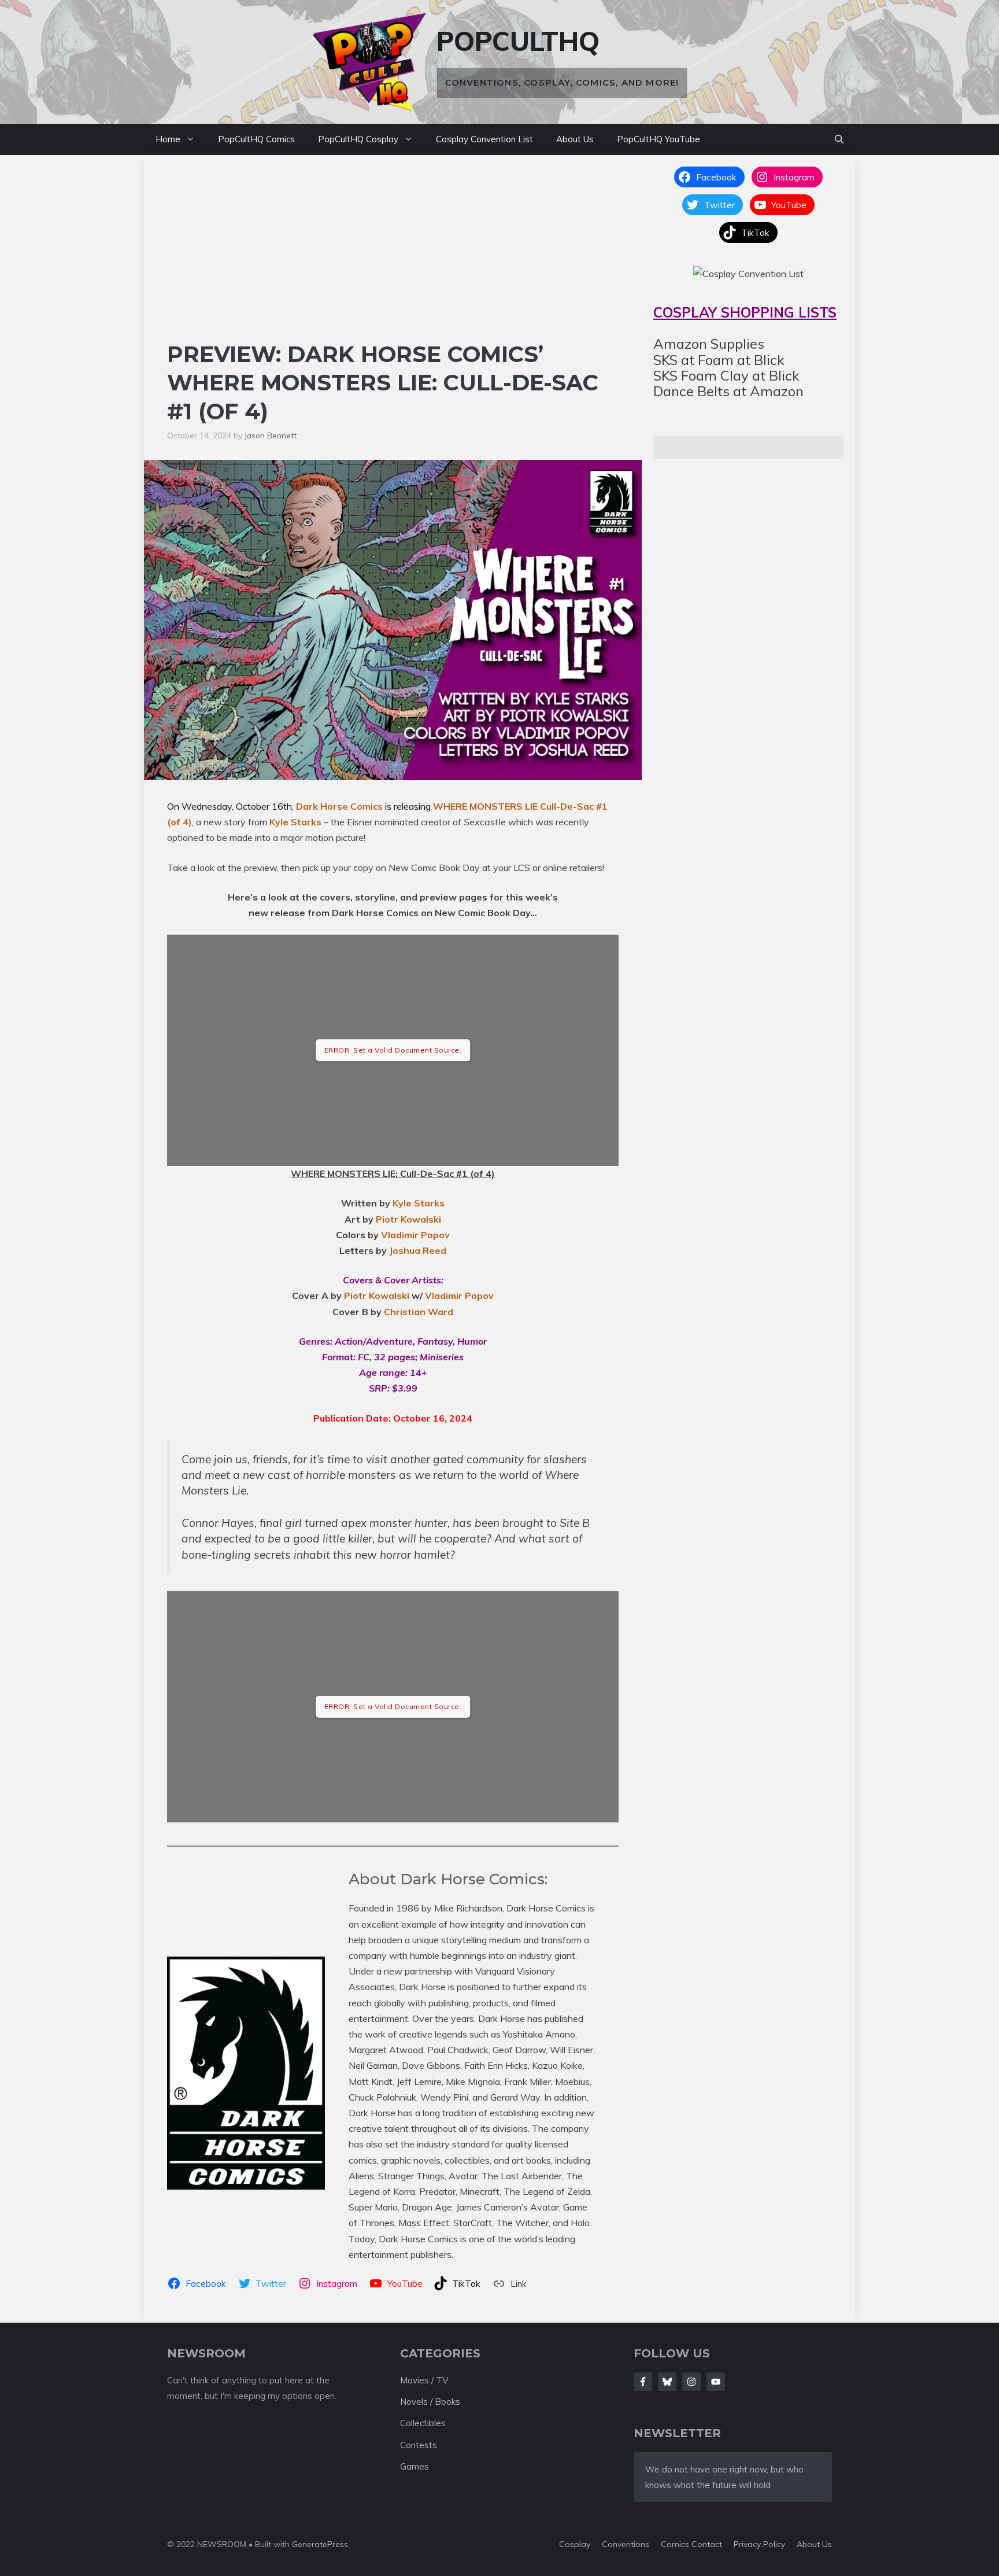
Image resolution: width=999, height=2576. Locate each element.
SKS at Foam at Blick (719, 359)
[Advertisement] (393, 253)
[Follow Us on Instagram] (691, 2382)
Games (415, 2466)
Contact (707, 2544)
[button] (839, 139)
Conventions (626, 2544)
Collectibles (423, 2423)
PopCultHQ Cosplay (358, 139)
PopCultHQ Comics (256, 139)
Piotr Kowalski (408, 1219)
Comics (676, 2544)
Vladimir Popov (415, 1235)
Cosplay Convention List (484, 139)
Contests (419, 2445)
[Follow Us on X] (667, 2382)
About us (814, 2544)
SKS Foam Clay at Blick (726, 375)
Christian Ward (419, 1312)
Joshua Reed (418, 1250)
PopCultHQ (518, 41)
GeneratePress (320, 2544)
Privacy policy (759, 2544)
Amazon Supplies (709, 344)
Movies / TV (424, 2380)
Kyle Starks (295, 822)
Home (168, 139)
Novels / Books (430, 2402)
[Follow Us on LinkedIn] (716, 2382)
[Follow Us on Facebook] (643, 2382)
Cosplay (575, 2544)
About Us (575, 139)
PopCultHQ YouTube (658, 139)
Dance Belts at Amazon (728, 391)
